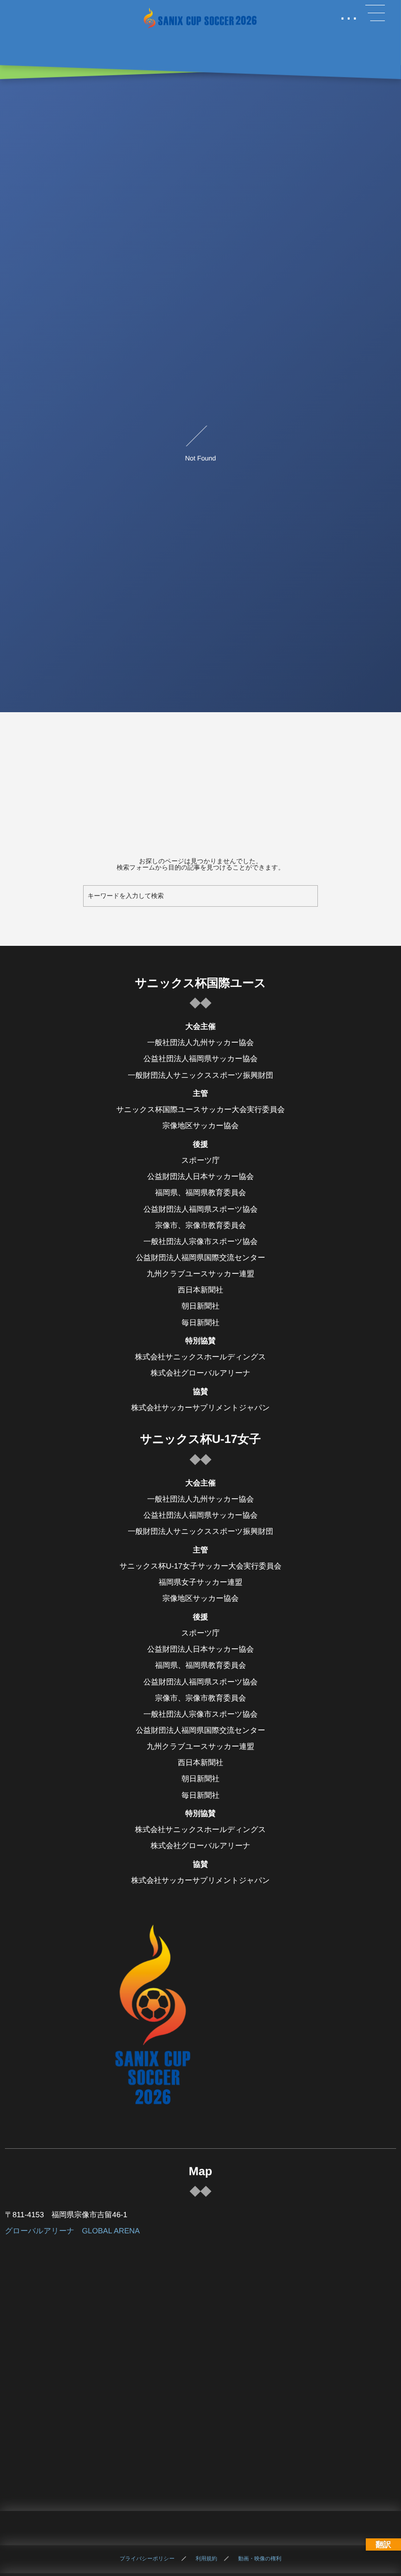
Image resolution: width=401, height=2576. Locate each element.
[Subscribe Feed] (234, 2528)
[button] (375, 13)
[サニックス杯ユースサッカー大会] (200, 18)
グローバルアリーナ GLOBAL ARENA (72, 2231)
